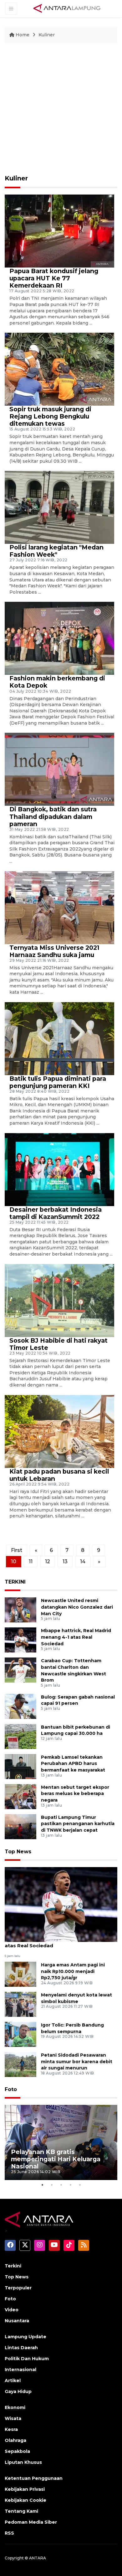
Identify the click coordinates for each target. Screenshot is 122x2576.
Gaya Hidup (18, 2391)
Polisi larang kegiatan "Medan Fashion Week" (56, 551)
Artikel (13, 2381)
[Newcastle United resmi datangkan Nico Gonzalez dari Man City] (20, 1609)
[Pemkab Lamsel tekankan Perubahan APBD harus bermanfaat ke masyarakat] (20, 1766)
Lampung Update (25, 2337)
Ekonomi (15, 2407)
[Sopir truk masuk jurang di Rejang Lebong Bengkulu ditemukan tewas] (59, 369)
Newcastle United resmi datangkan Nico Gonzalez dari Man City (77, 1607)
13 (65, 1561)
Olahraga (15, 2440)
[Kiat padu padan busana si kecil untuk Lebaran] (59, 1431)
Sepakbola (17, 2451)
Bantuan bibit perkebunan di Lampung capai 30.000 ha (76, 1730)
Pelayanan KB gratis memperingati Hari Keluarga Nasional (56, 2159)
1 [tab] (42, 2185)
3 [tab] (61, 2185)
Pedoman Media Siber (31, 2522)
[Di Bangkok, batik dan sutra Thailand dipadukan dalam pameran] (59, 769)
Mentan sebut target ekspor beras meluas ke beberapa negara (75, 1794)
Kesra (11, 2429)
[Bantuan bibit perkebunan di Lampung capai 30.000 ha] (20, 1736)
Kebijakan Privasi (25, 2489)
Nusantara (17, 2321)
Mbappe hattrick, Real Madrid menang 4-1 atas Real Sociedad (76, 1637)
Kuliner (47, 35)
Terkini (13, 2266)
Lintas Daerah (21, 2348)
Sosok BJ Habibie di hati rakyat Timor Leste (58, 1344)
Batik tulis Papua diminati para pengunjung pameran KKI (58, 1082)
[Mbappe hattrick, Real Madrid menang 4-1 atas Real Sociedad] (20, 1639)
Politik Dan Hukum (27, 2359)
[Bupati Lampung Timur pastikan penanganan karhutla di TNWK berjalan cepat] (20, 1826)
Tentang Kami (21, 2511)
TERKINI (15, 1582)
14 (83, 1561)
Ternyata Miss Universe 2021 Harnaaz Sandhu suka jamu (54, 951)
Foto (11, 2089)
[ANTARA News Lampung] (67, 8)
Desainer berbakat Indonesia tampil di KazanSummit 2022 (56, 1213)
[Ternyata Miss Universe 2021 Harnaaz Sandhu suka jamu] (59, 907)
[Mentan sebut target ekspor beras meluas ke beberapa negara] (20, 1796)
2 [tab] (52, 2185)
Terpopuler (18, 2288)
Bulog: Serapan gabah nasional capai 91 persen (78, 1700)
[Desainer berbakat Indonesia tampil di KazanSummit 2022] (59, 1169)
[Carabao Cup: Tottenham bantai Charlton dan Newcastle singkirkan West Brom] (20, 1670)
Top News (18, 1852)
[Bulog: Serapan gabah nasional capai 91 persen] (20, 1706)
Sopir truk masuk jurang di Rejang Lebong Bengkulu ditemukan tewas (50, 416)
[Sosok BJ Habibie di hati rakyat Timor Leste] (59, 1300)
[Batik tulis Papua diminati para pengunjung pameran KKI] (59, 1038)
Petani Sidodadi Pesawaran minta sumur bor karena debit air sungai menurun (77, 2062)
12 (48, 1561)
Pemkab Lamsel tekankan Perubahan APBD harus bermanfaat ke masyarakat (73, 1764)
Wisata (13, 2418)
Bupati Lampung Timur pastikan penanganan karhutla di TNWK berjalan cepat (78, 1824)
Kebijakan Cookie (25, 2500)
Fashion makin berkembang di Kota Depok (57, 682)
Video (12, 2310)
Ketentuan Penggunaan (34, 2478)
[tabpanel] (61, 2142)
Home (23, 35)
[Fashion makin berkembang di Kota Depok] (59, 638)
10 (14, 1561)
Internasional (20, 2370)
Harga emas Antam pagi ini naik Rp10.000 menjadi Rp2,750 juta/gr (73, 1971)
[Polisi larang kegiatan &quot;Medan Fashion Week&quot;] (59, 507)
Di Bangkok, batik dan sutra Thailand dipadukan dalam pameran (53, 816)
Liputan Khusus (23, 2462)
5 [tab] (80, 2185)
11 (31, 1561)
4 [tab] (70, 2185)
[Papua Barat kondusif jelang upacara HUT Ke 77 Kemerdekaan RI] (59, 231)
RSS (9, 2533)
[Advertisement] (61, 112)
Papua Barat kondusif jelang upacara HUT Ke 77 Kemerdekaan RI (54, 278)
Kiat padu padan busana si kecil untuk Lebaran (59, 1475)
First (17, 1550)
